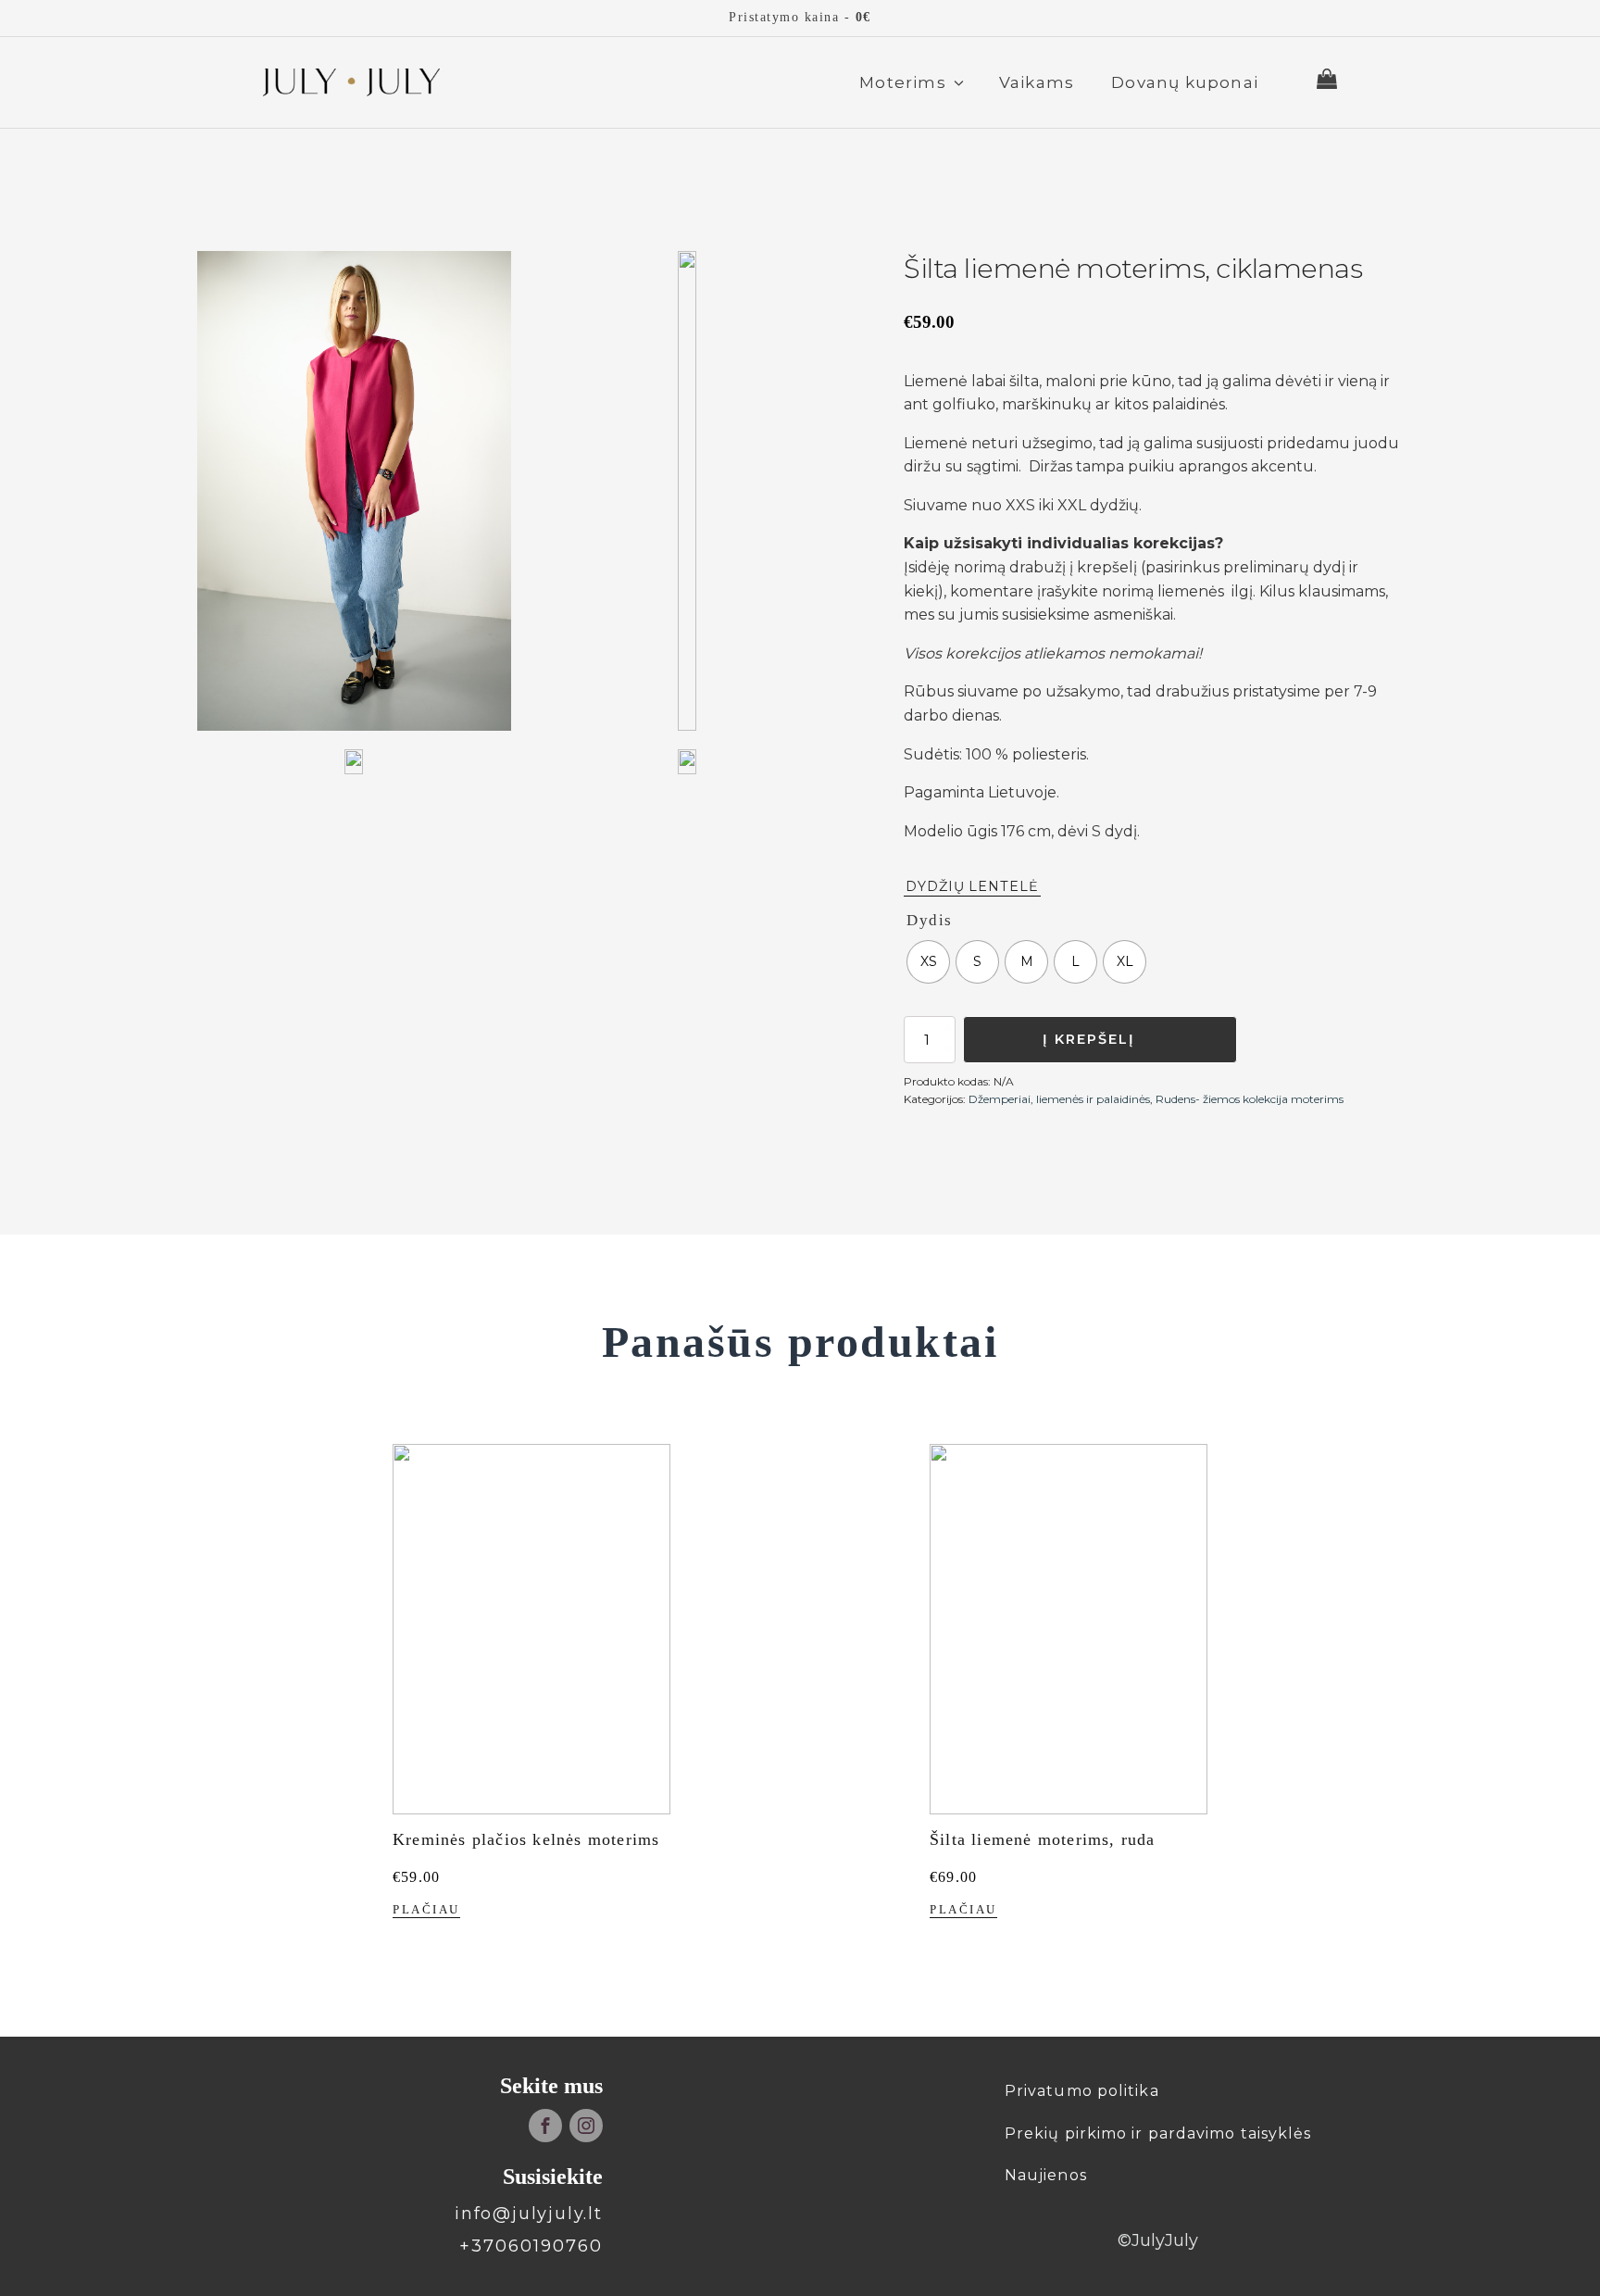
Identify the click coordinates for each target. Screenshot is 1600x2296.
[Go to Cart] (1327, 82)
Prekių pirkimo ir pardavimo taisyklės (1158, 2133)
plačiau (426, 1910)
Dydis (930, 920)
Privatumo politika (1082, 2091)
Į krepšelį (1089, 1039)
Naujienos (1046, 2175)
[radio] (928, 962)
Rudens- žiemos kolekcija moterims (1250, 1099)
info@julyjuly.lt (529, 2214)
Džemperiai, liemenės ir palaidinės (1059, 1099)
